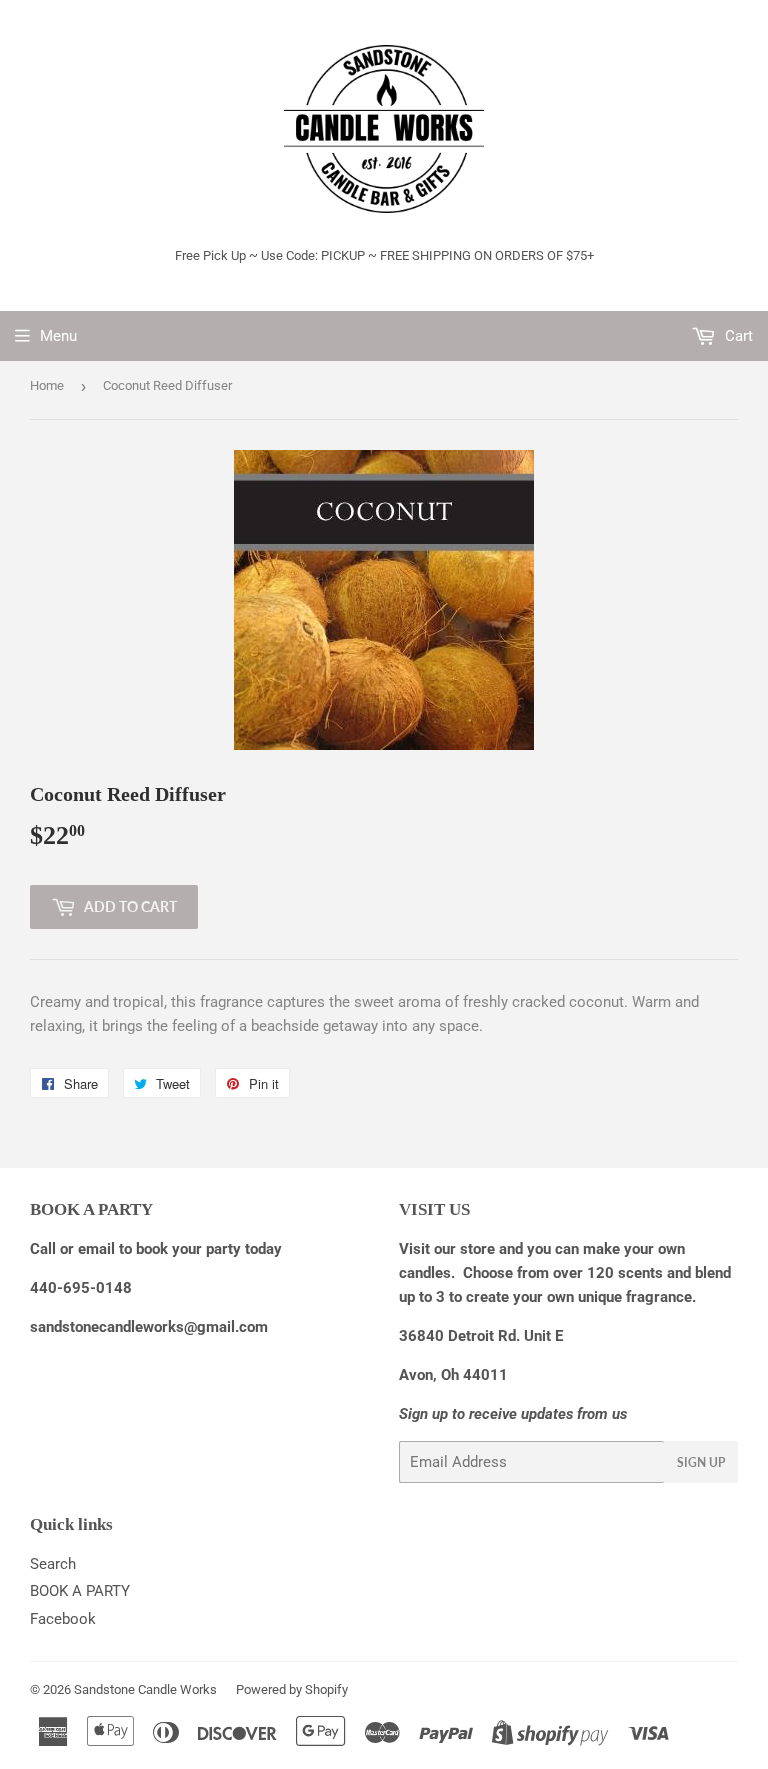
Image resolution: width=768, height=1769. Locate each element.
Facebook (63, 1619)
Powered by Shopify (292, 1689)
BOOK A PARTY (80, 1591)
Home (47, 385)
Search (53, 1564)
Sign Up (701, 1462)
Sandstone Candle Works (145, 1689)
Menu (58, 336)
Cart (737, 336)
